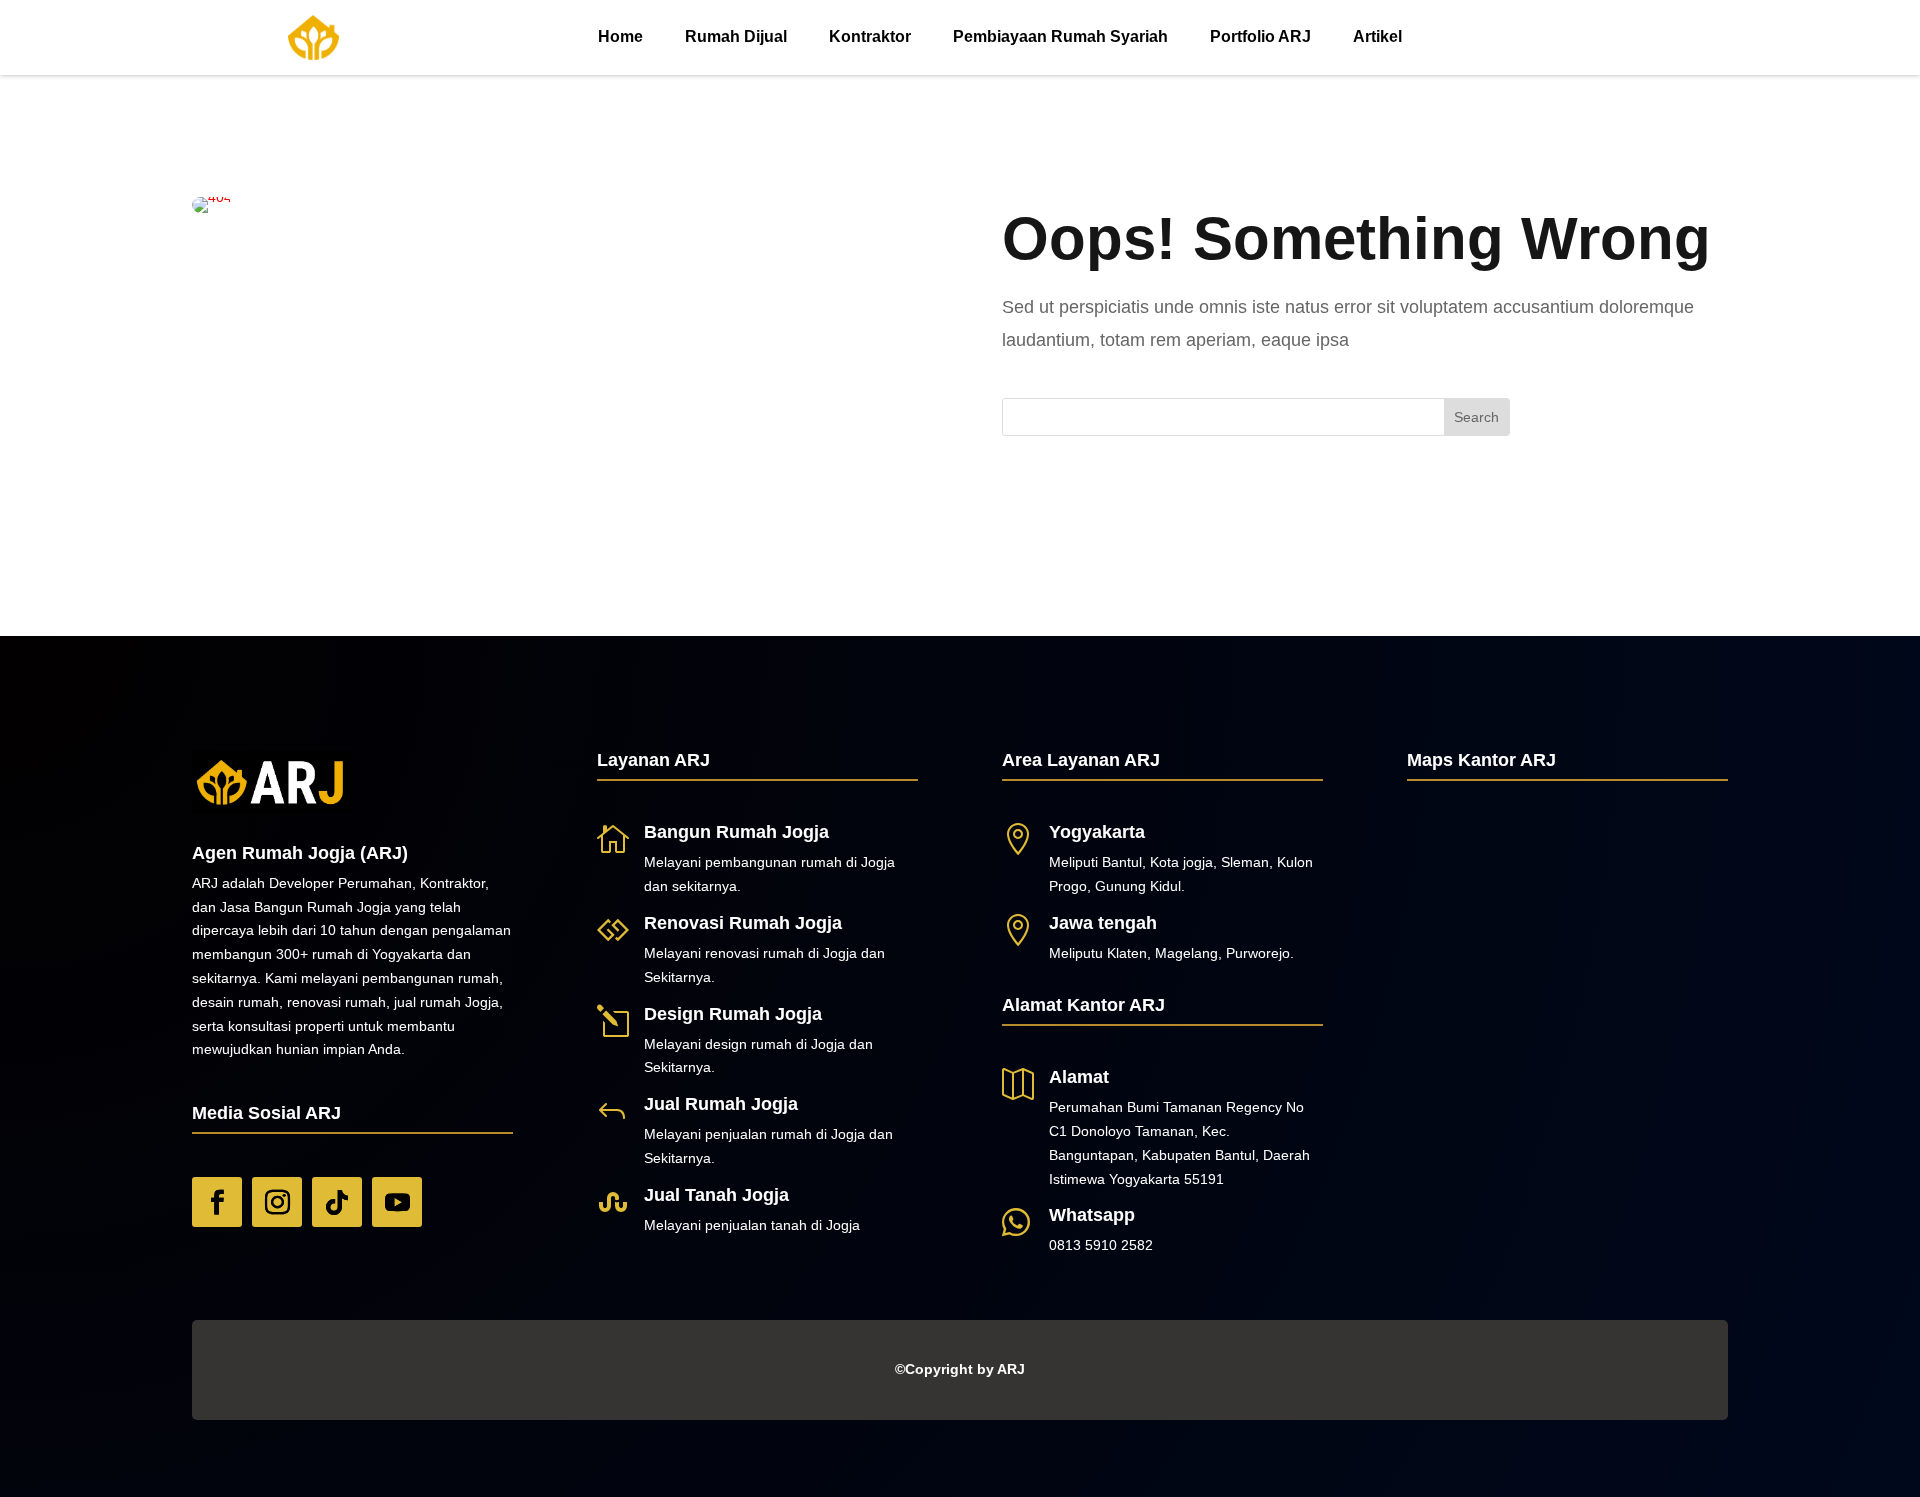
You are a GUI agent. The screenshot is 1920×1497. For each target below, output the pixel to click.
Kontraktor (870, 36)
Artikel (1377, 36)
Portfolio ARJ (1260, 36)
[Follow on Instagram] (277, 1202)
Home (620, 36)
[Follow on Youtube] (397, 1202)
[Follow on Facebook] (217, 1202)
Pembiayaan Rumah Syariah (1060, 36)
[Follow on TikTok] (337, 1202)
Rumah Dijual (736, 36)
